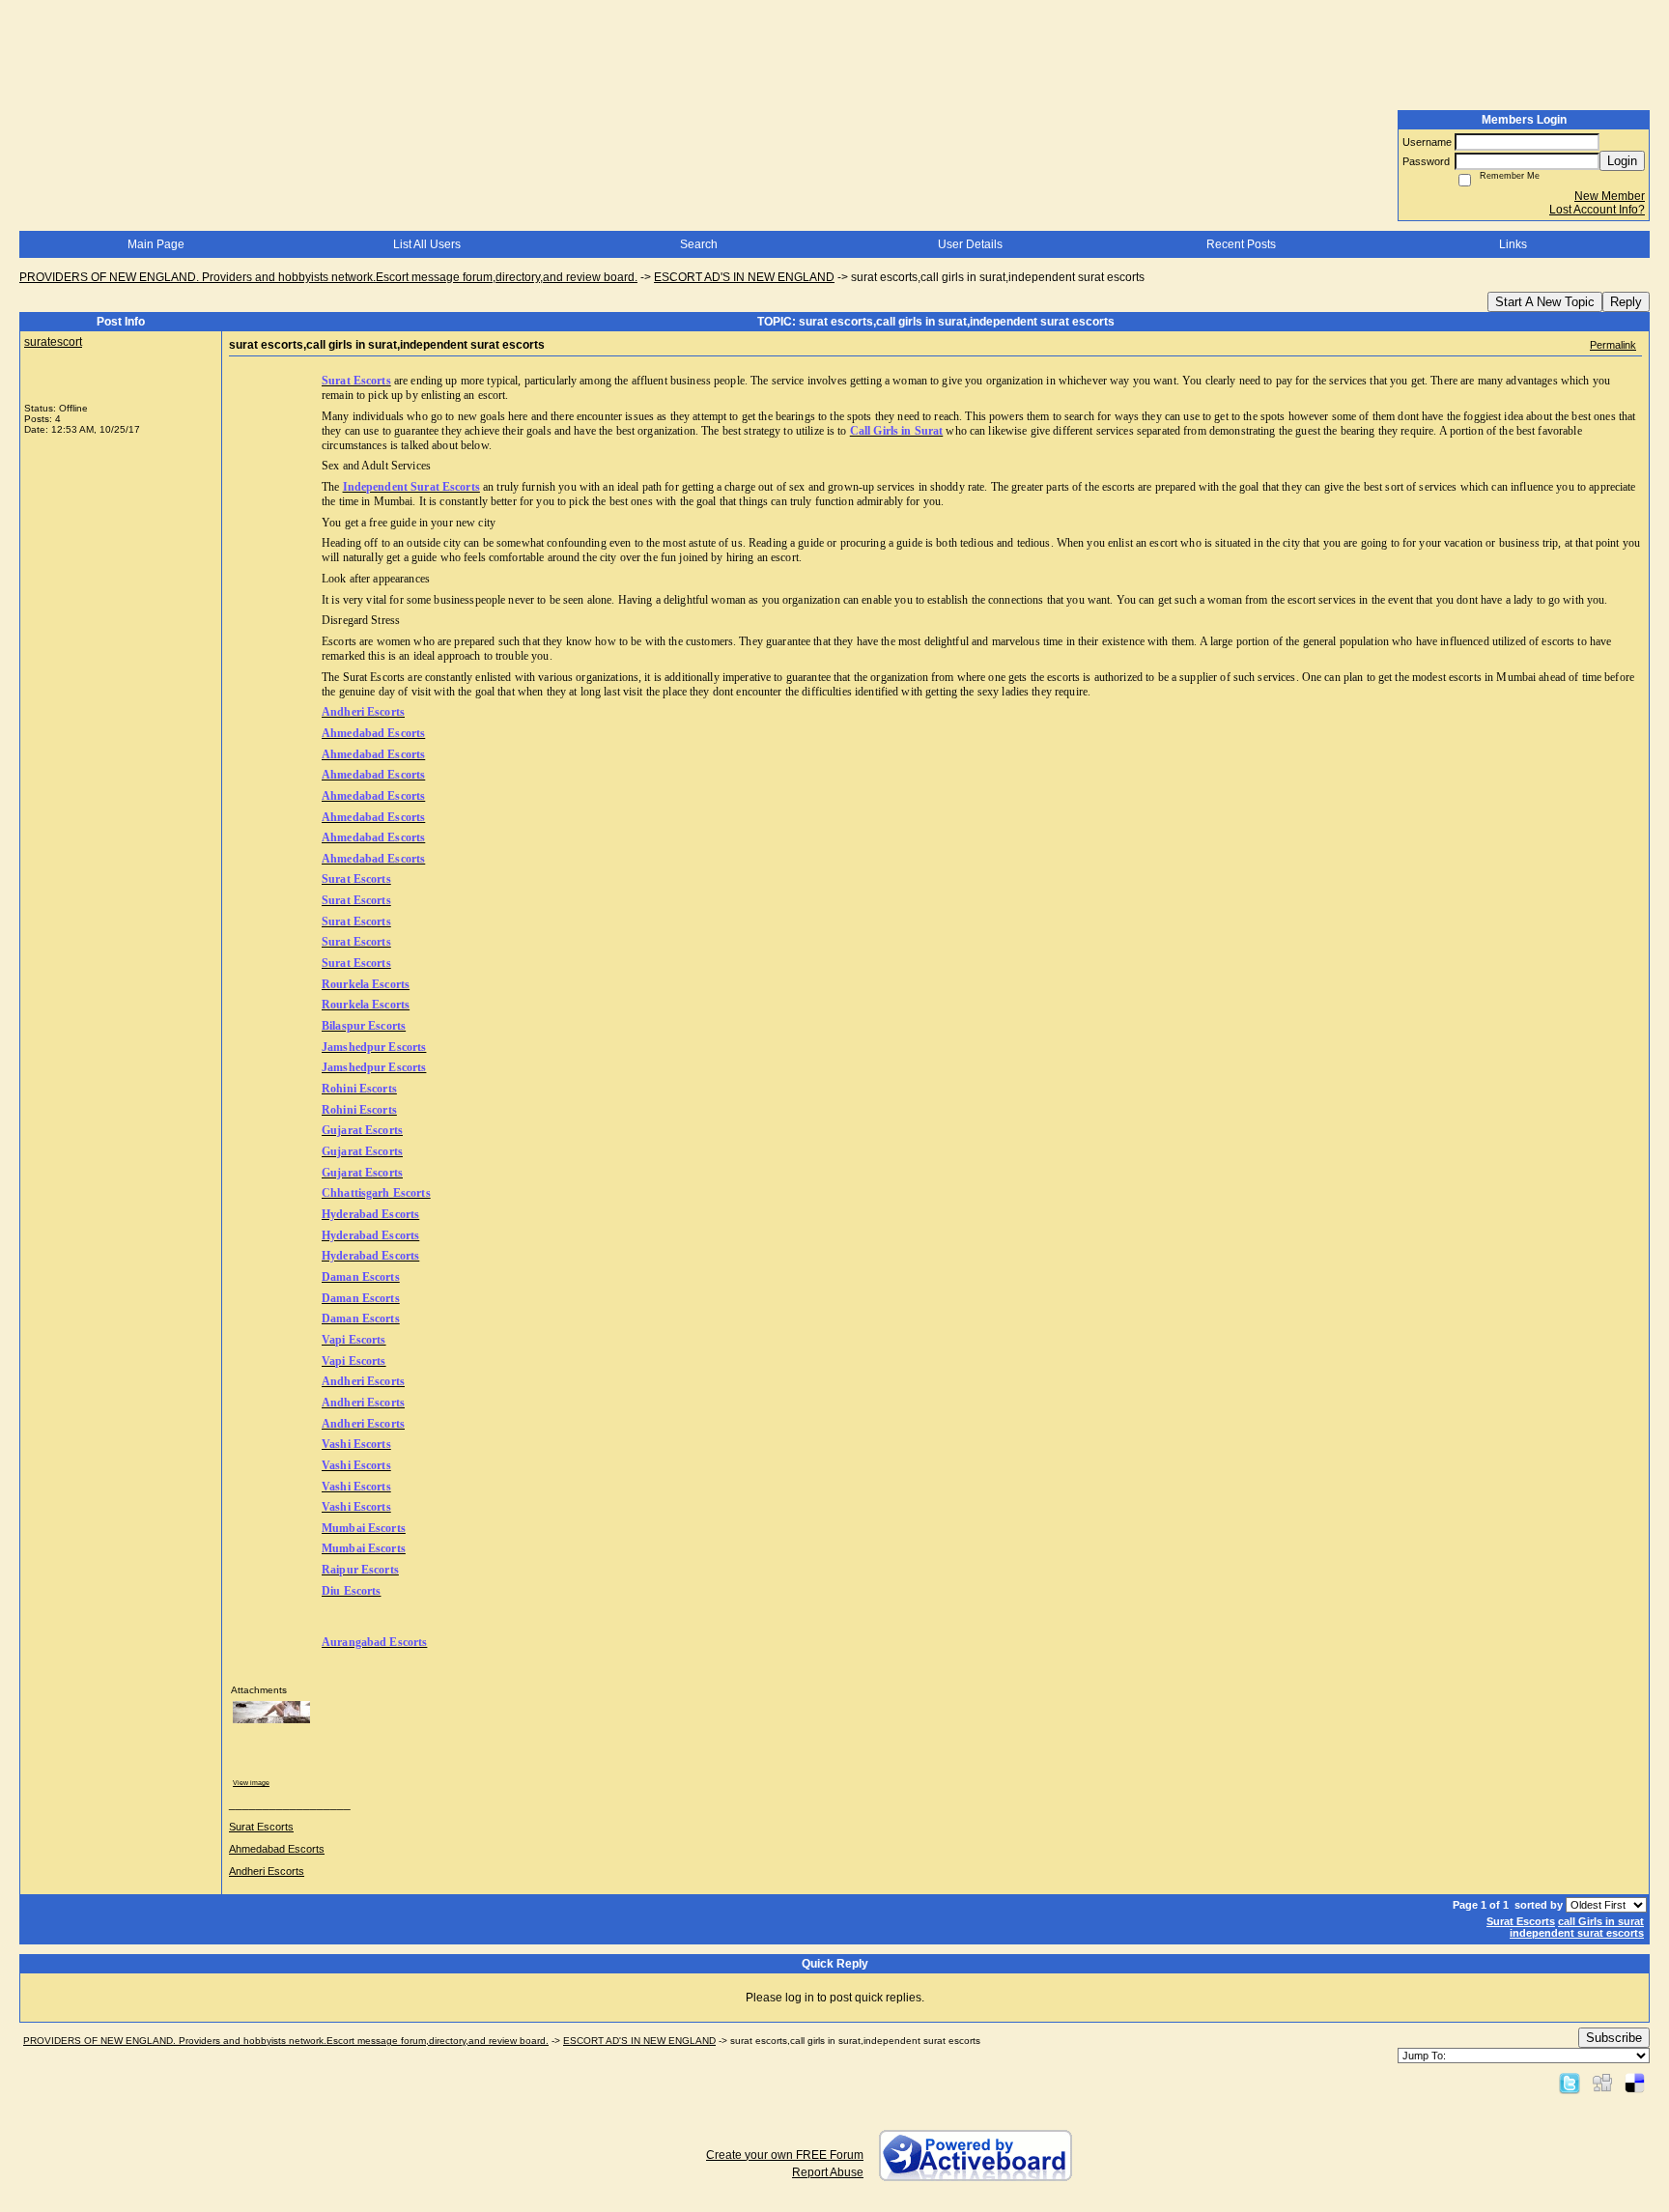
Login (1622, 161)
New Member (1610, 196)
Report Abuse (828, 2172)
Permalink (1613, 345)
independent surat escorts (1577, 1933)
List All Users (427, 244)
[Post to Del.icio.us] (1635, 2083)
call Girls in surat (1601, 1921)
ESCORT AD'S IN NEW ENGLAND (744, 277)
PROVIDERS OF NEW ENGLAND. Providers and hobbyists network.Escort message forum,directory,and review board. (328, 277)
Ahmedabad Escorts (277, 1849)
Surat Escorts (261, 1827)
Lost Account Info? (1597, 210)
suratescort (53, 342)
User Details (970, 244)
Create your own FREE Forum (785, 2155)
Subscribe (1614, 2038)
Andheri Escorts (267, 1871)
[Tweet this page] (1570, 2083)
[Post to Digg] (1602, 2083)
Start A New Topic (1545, 302)
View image (251, 1783)
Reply (1626, 302)
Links (1513, 244)
